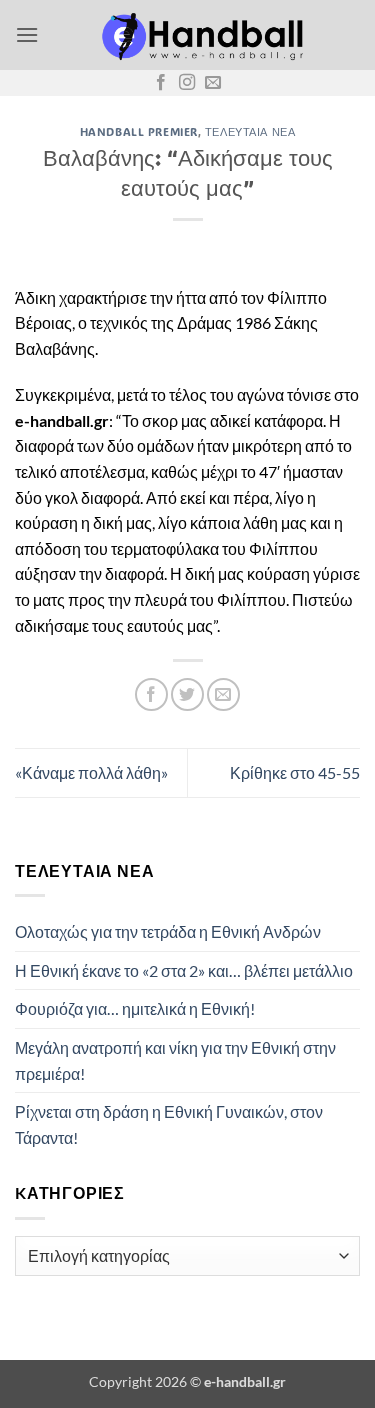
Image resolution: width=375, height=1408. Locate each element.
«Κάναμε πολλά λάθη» (91, 772)
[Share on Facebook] (151, 694)
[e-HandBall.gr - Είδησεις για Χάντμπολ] (199, 35)
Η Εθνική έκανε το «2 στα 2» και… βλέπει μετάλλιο (184, 970)
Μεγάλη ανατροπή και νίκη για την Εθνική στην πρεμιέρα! (175, 1060)
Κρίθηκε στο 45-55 (295, 772)
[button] (27, 34)
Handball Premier (139, 131)
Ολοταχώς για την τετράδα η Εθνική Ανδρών (168, 931)
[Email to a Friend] (223, 694)
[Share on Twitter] (187, 694)
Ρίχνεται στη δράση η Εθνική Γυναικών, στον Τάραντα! (169, 1124)
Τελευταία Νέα (250, 131)
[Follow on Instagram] (187, 83)
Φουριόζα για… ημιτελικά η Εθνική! (135, 1008)
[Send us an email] (213, 83)
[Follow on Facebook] (161, 83)
